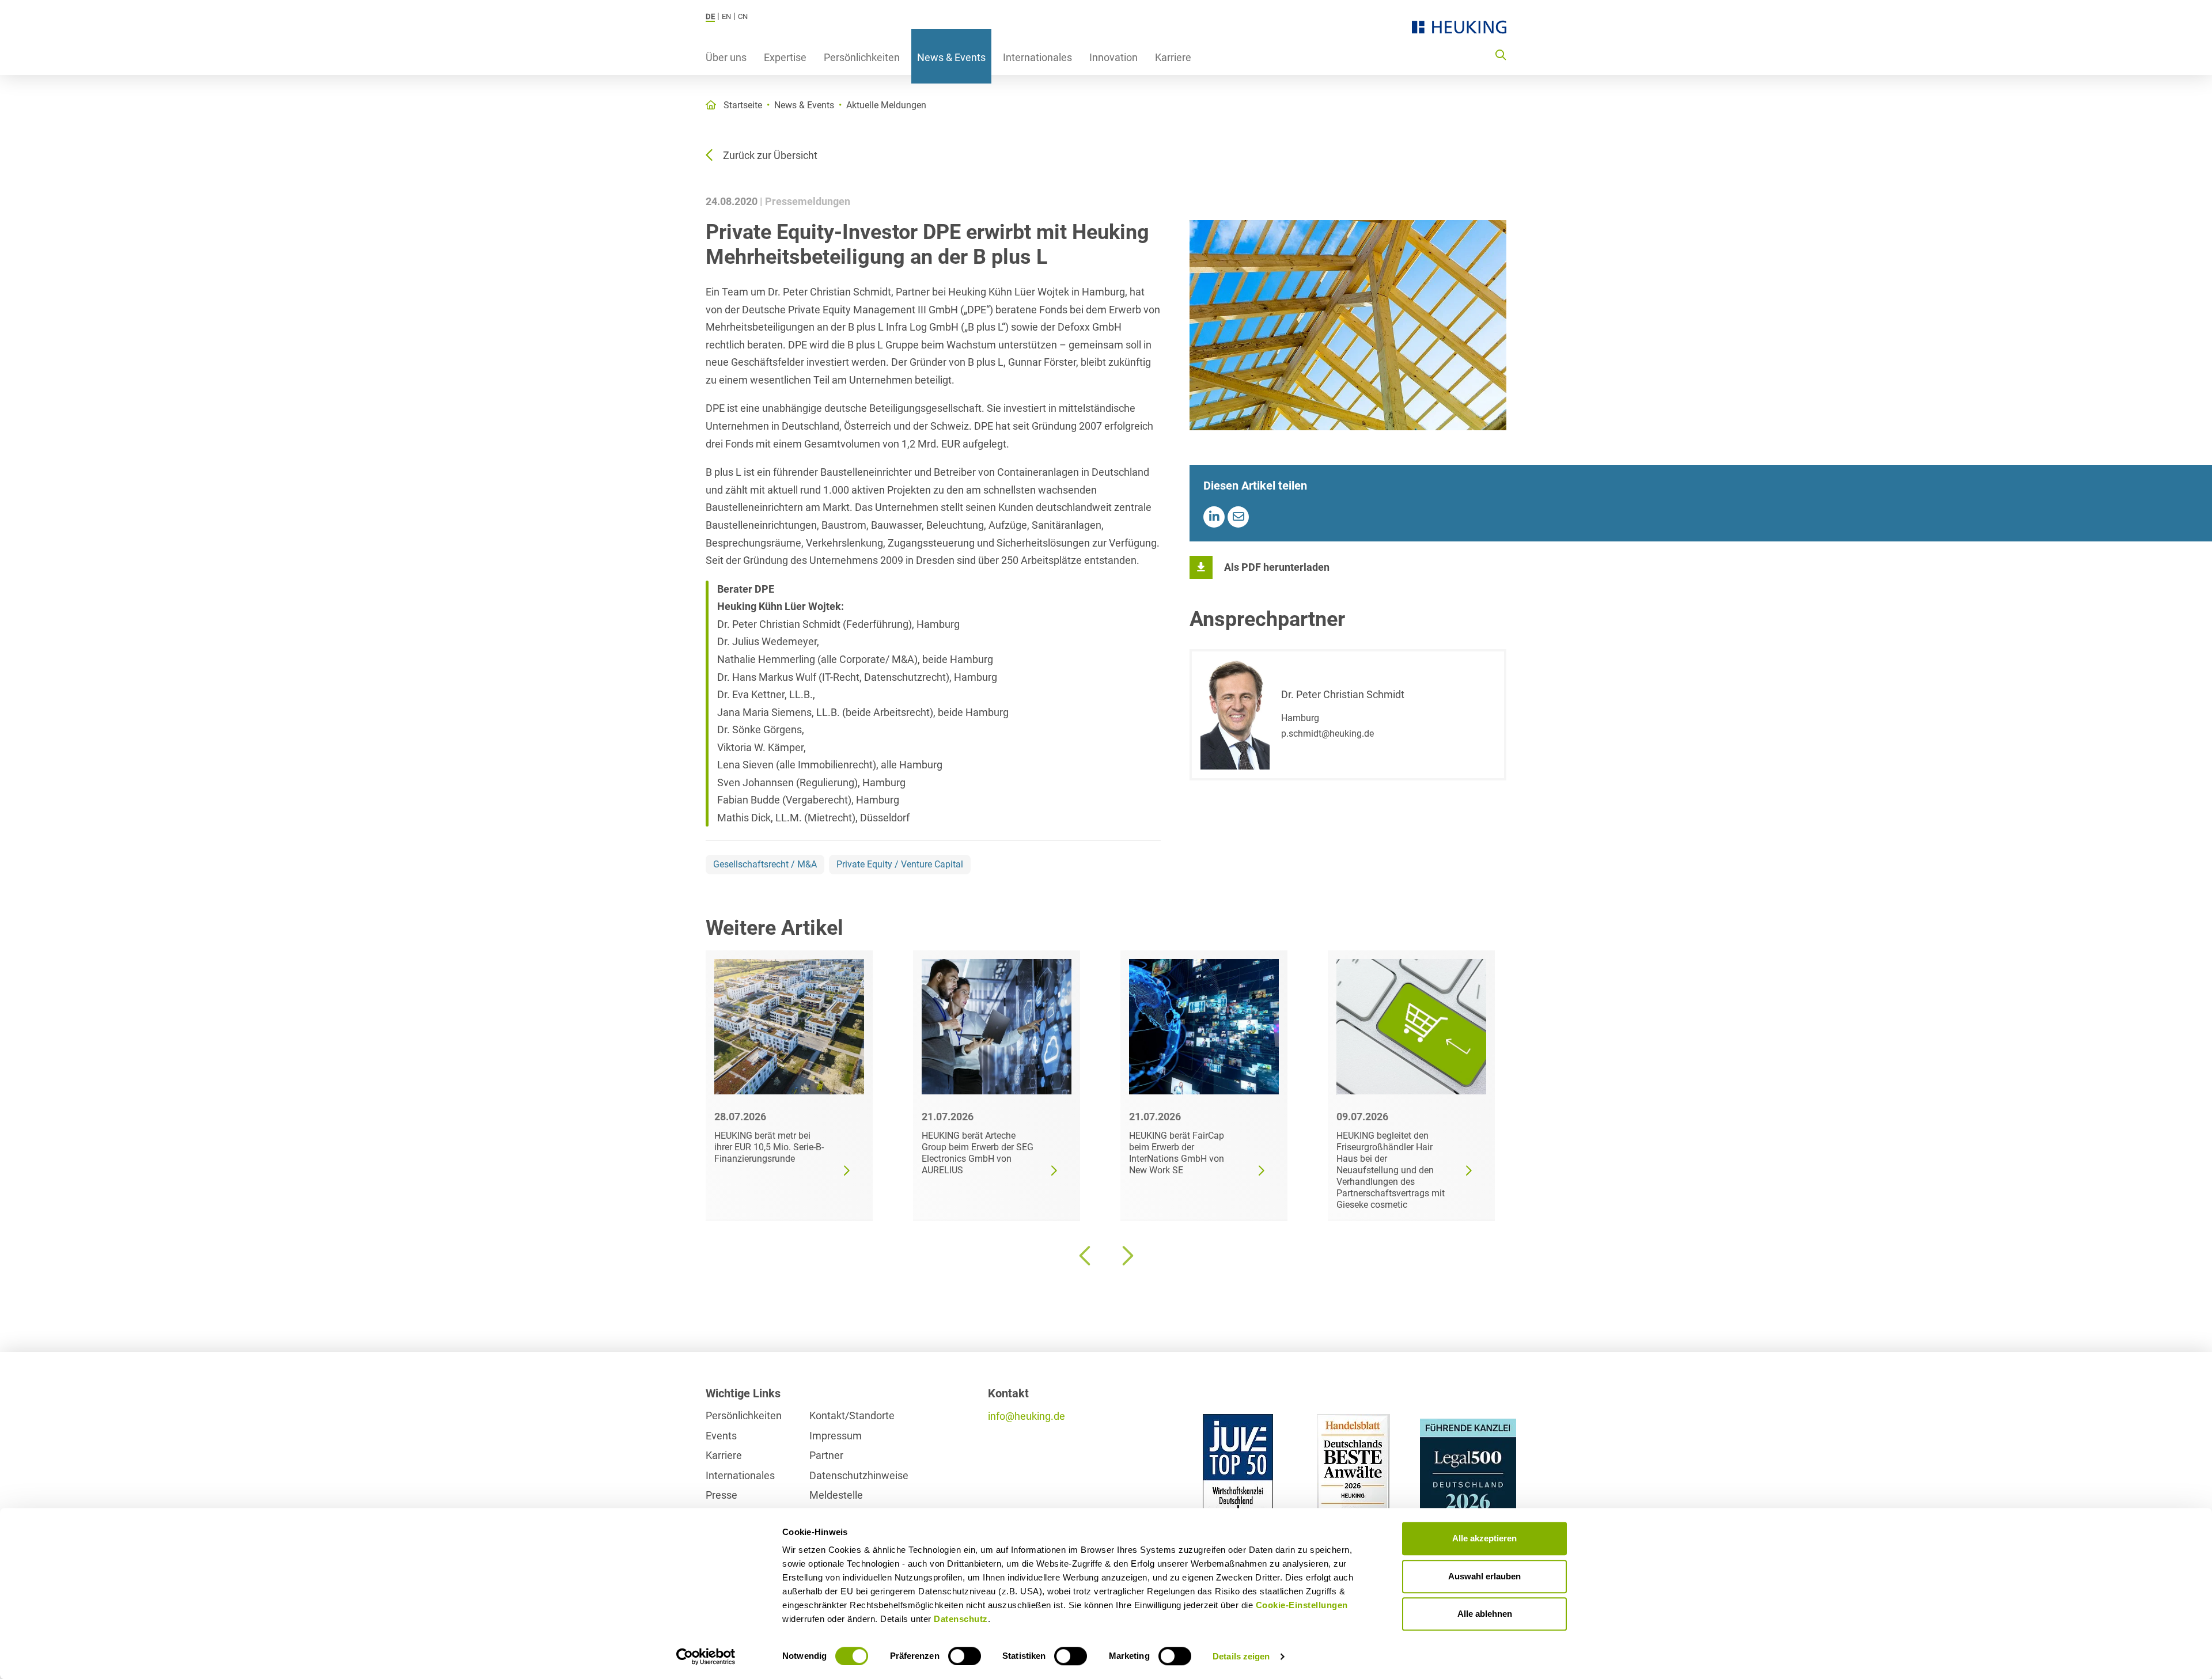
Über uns (726, 57)
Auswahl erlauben (1484, 1576)
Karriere (1173, 57)
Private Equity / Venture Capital (900, 864)
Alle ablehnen (1485, 1614)
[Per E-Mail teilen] (1238, 517)
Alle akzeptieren (1484, 1538)
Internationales (1037, 57)
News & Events (951, 57)
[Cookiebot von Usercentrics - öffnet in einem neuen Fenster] (706, 1657)
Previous (1086, 1256)
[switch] (965, 1656)
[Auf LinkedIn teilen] (1214, 517)
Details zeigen (1241, 1656)
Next (1126, 1256)
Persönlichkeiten (862, 57)
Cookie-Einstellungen (1302, 1605)
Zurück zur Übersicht (770, 155)
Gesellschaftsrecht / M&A (765, 864)
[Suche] (1501, 54)
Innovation (1113, 57)
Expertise (785, 57)
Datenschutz (961, 1619)
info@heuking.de (1027, 1416)
